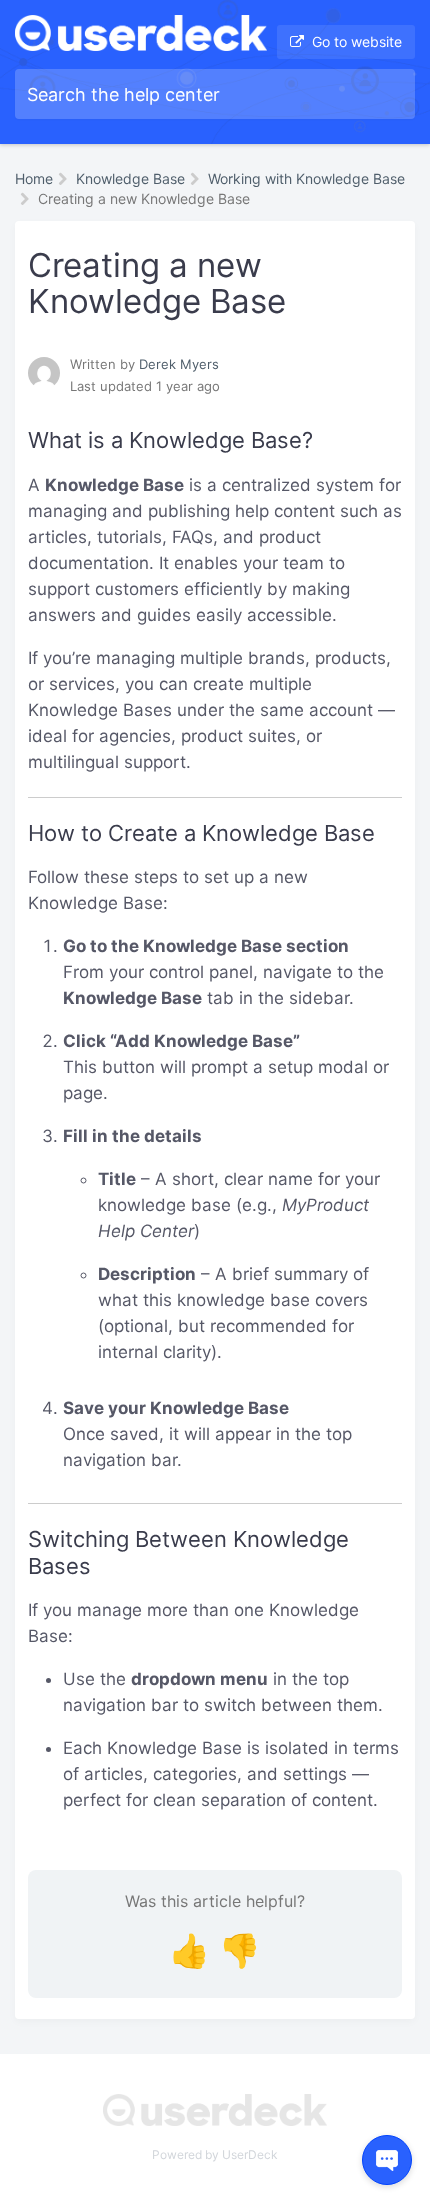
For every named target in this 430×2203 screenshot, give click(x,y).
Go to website (355, 41)
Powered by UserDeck (215, 2154)
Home (34, 178)
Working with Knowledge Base (306, 178)
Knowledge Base (130, 178)
